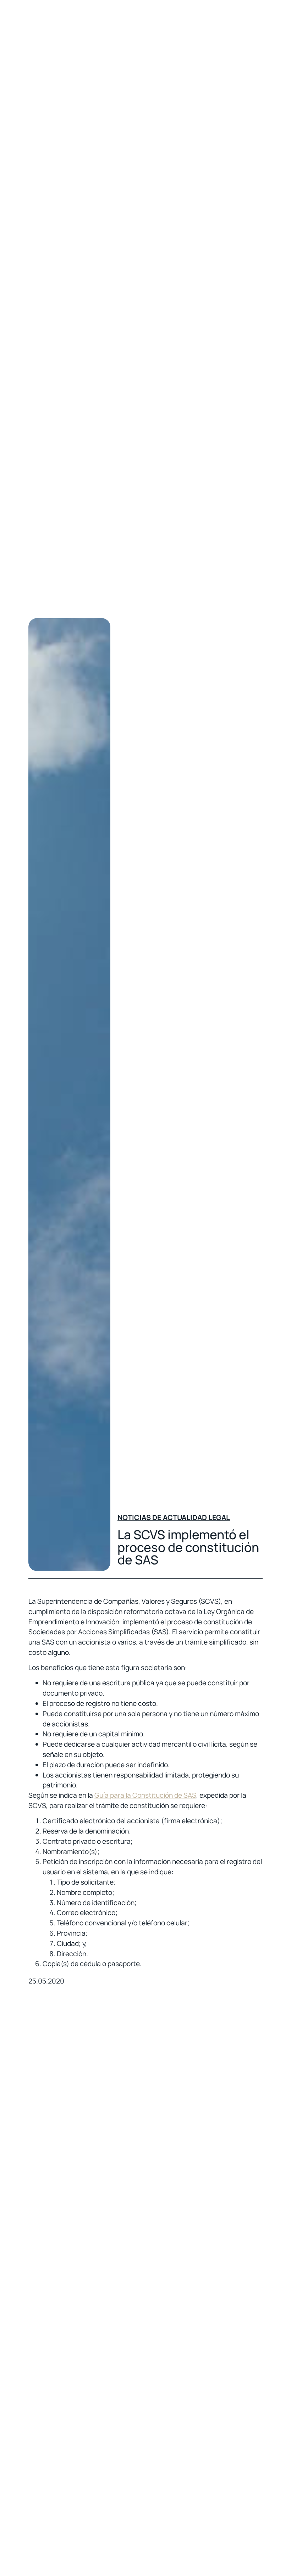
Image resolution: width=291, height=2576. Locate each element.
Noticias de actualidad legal (174, 1517)
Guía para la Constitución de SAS (145, 1795)
